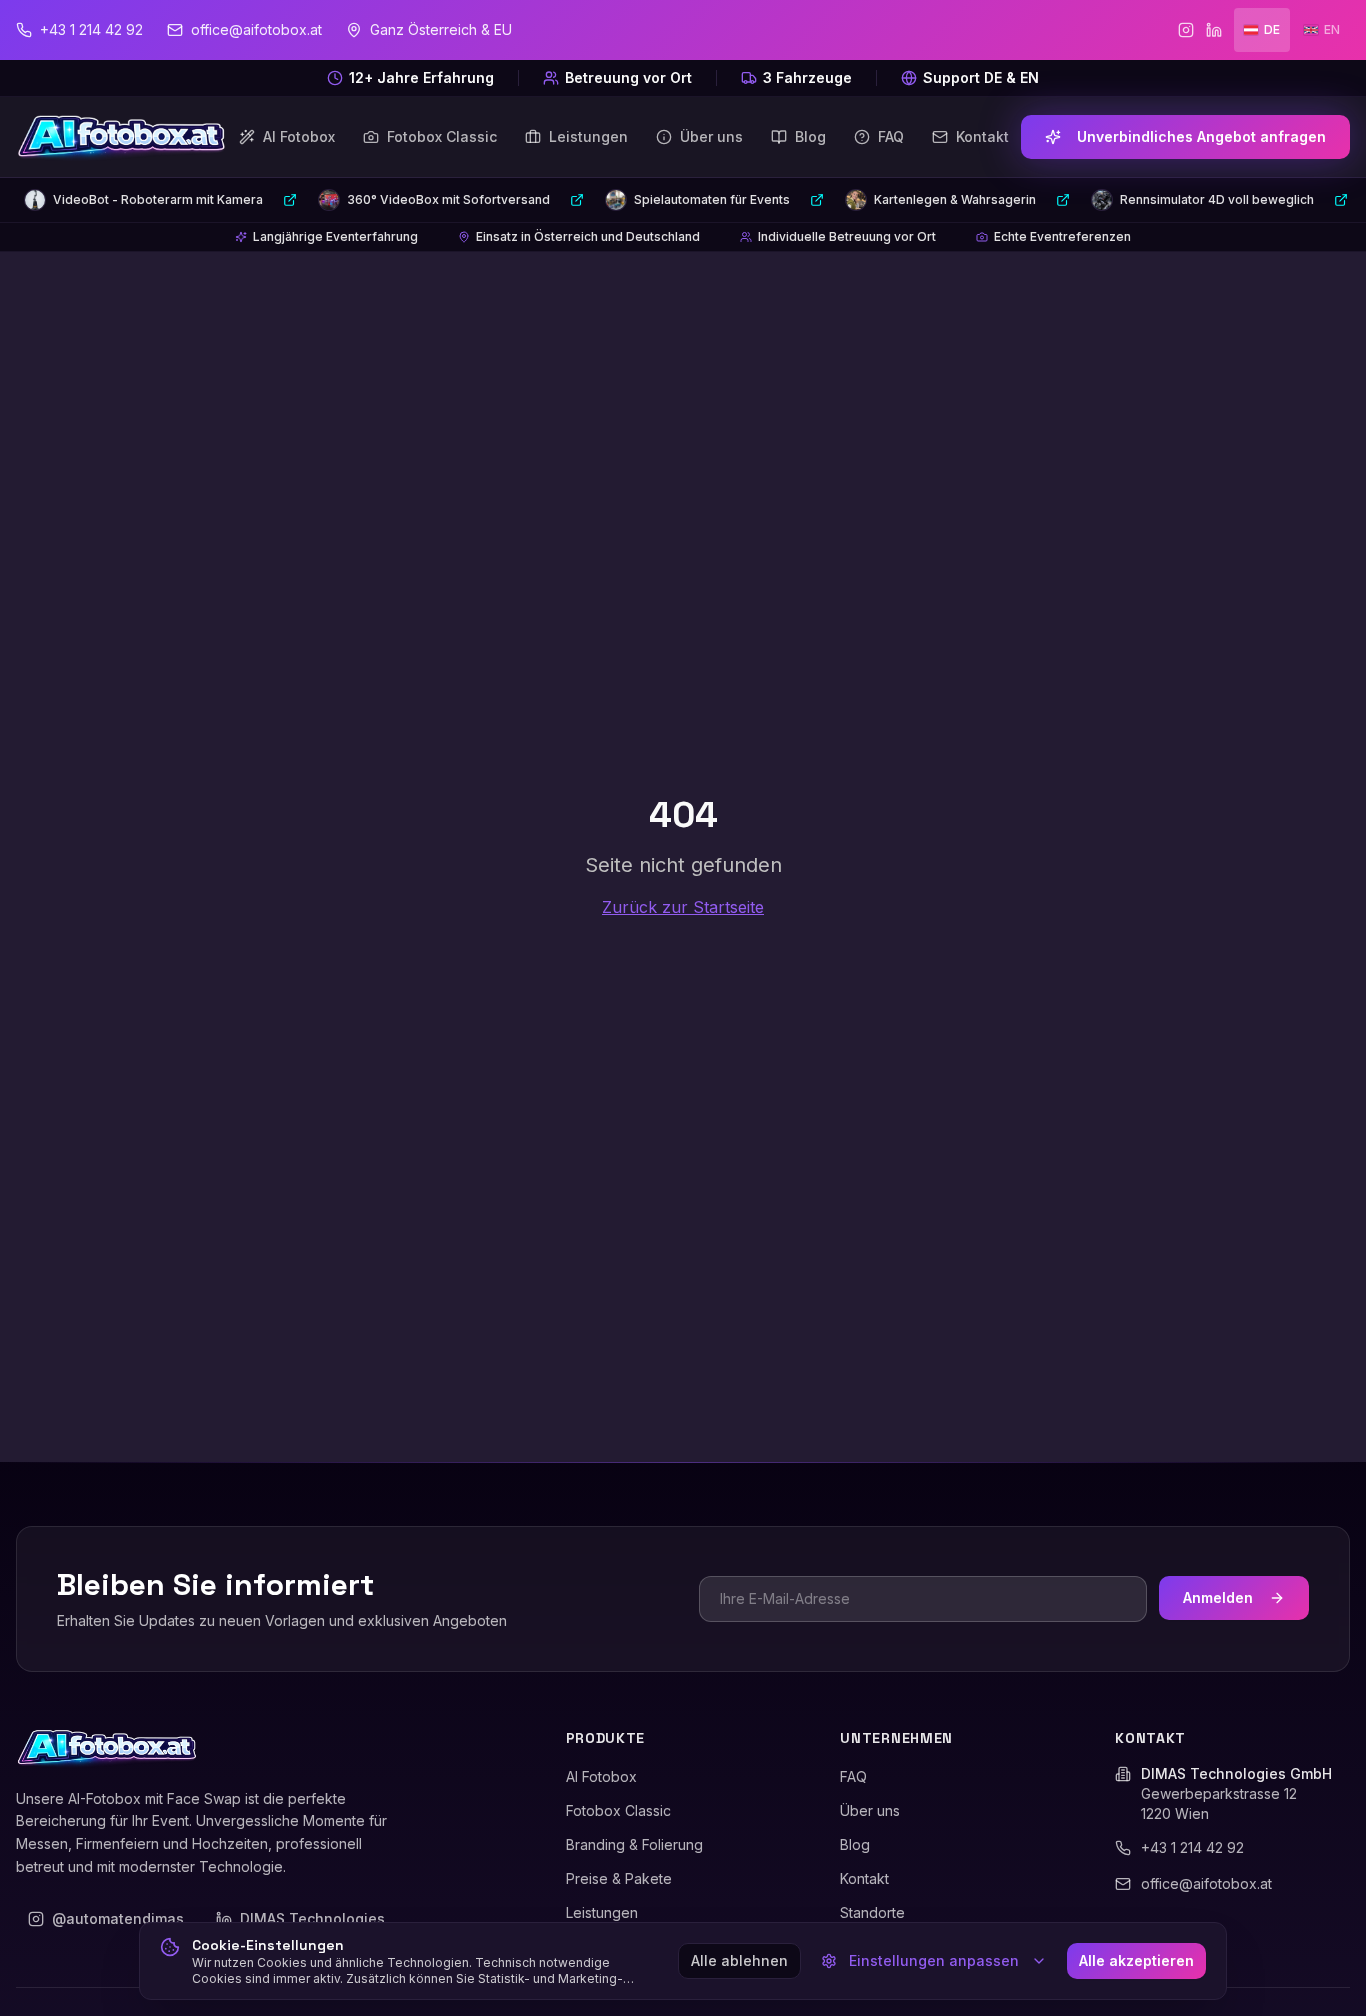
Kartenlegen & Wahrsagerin (955, 199)
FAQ (853, 1776)
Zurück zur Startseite (683, 907)
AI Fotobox (601, 1776)
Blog (855, 1844)
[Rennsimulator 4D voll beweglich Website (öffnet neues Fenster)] (1341, 200)
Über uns (870, 1810)
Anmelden (1218, 1597)
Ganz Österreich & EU (441, 29)
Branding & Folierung (634, 1844)
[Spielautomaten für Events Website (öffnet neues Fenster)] (817, 200)
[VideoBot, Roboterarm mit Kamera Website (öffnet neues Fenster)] (290, 200)
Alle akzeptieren (1136, 1960)
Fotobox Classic (618, 1810)
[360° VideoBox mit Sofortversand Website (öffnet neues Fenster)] (577, 200)
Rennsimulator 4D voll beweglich (1217, 199)
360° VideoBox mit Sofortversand (448, 199)
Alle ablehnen (739, 1960)
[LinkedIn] (1214, 30)
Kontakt (864, 1878)
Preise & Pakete (619, 1878)
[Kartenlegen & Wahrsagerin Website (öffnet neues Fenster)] (1063, 200)
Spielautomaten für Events (712, 199)
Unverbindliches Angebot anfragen (1201, 136)
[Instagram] (1186, 30)
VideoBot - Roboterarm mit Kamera (158, 199)
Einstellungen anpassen (934, 1960)
